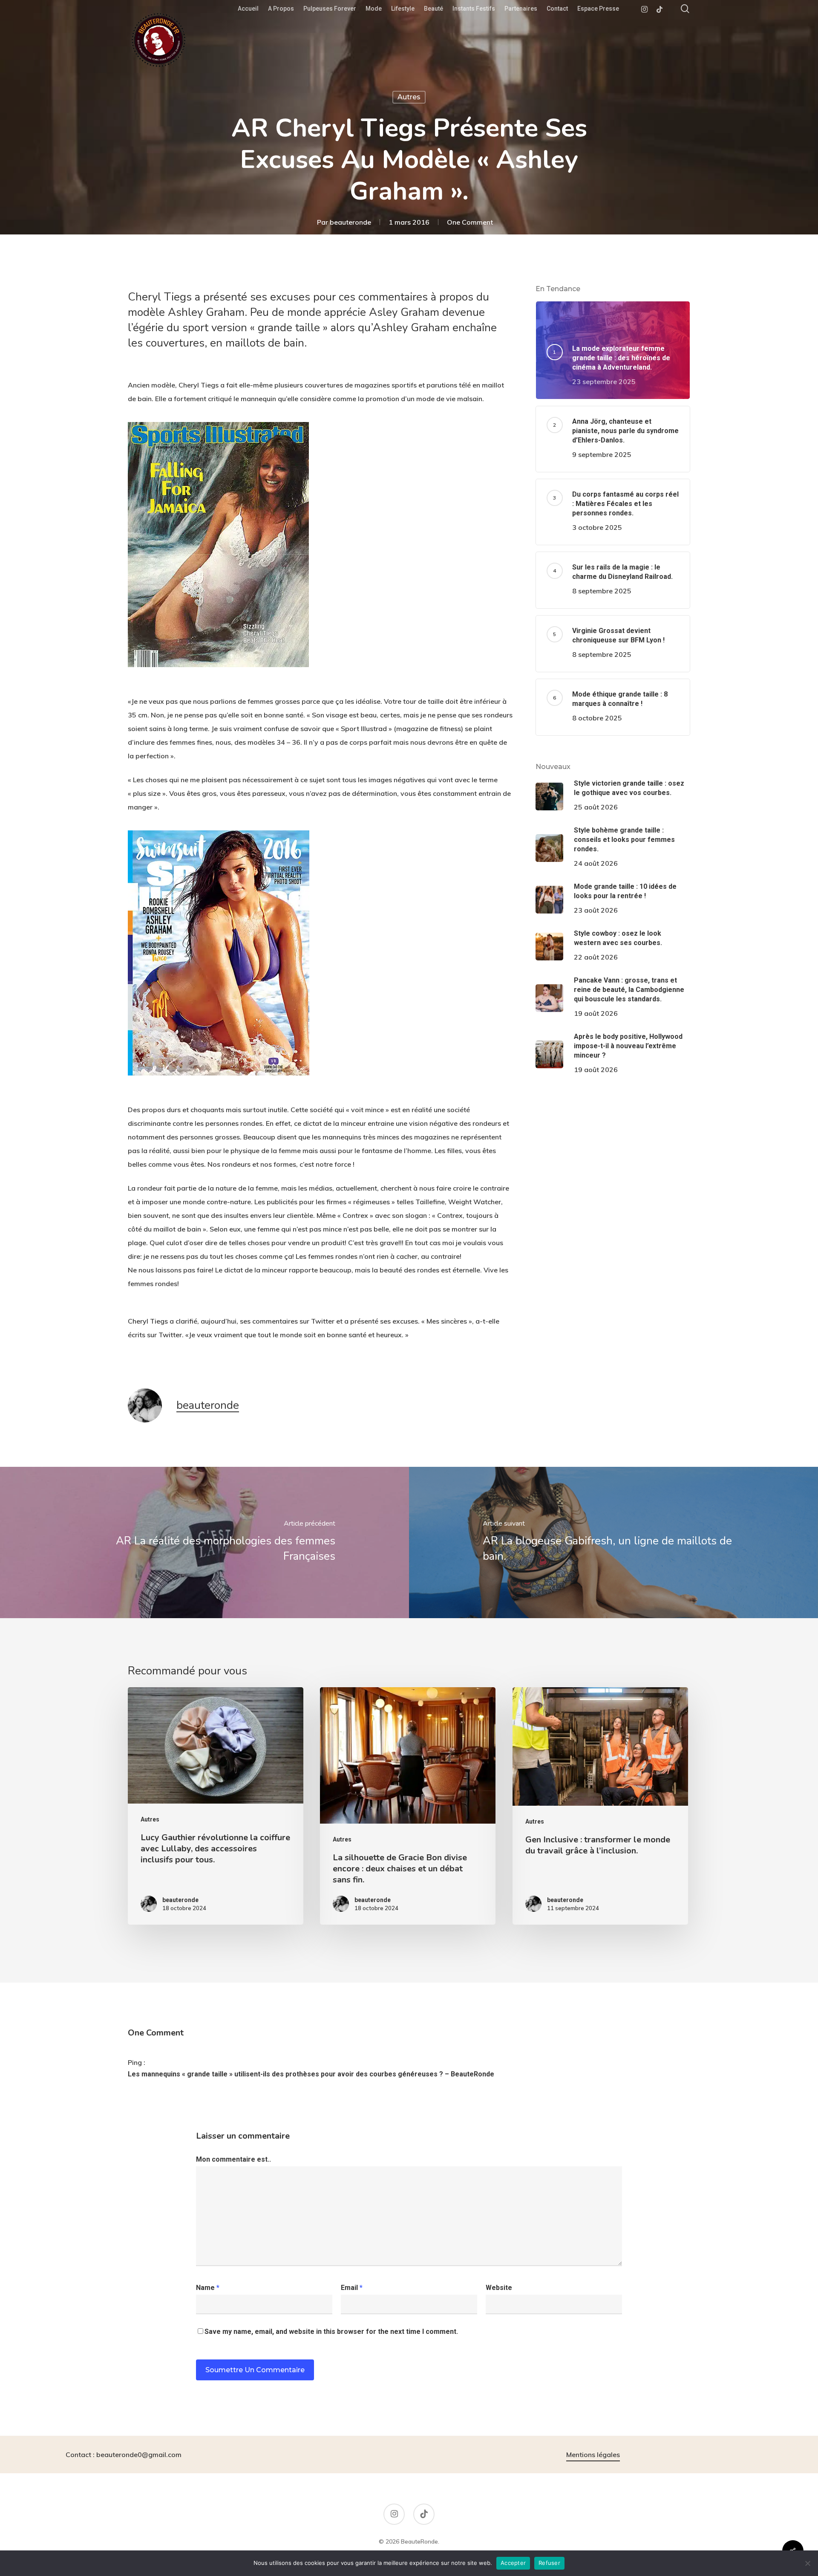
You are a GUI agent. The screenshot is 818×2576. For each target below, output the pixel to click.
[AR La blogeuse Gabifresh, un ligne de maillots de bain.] (613, 1542)
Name (208, 2288)
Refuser (549, 2563)
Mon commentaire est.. (233, 2159)
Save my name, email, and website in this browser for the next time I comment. (331, 2332)
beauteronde (350, 222)
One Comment (470, 222)
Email (352, 2288)
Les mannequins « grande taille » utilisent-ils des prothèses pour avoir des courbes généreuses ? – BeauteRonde (311, 2074)
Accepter (513, 2563)
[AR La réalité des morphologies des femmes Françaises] (204, 1542)
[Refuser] (807, 2563)
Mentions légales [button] (593, 2455)
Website (499, 2288)
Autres (409, 97)
